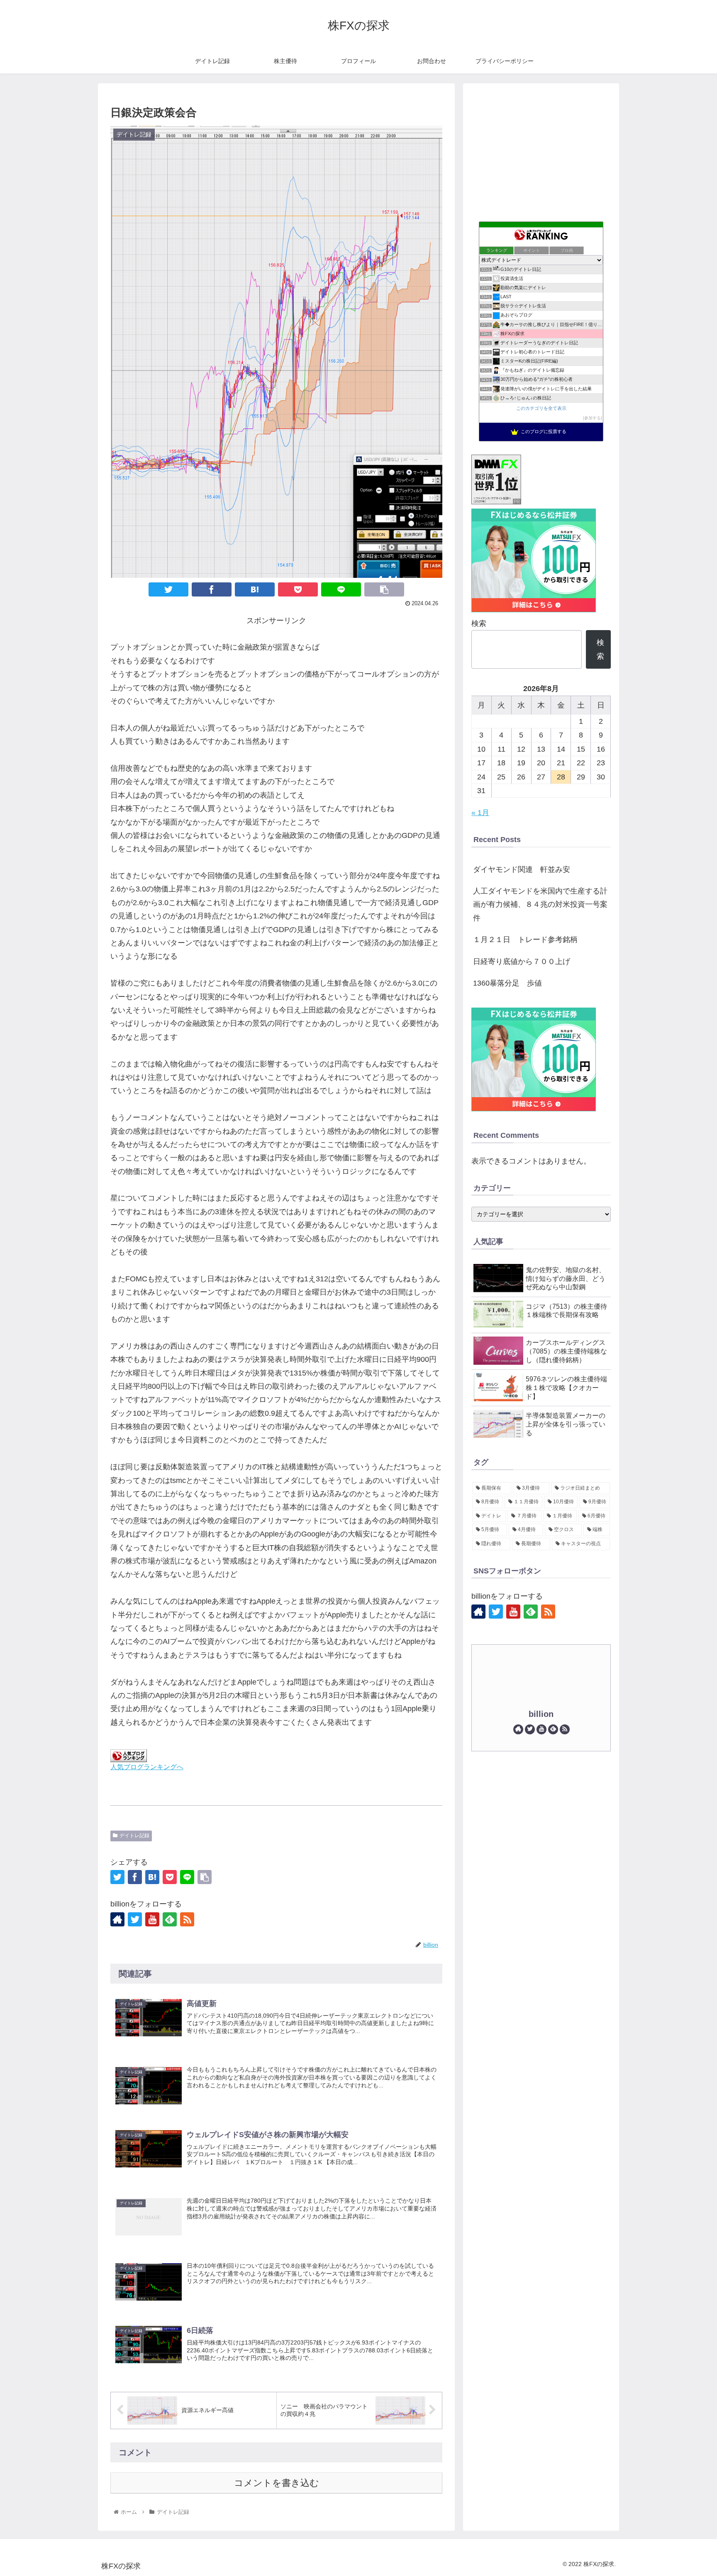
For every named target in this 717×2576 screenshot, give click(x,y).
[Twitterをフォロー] (135, 1919)
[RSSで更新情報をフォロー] (187, 1919)
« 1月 (480, 813)
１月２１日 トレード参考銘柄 (525, 940)
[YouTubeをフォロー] (152, 1919)
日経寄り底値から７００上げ (522, 962)
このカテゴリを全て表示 (541, 408)
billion (541, 1714)
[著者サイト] (117, 1919)
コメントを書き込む (277, 2483)
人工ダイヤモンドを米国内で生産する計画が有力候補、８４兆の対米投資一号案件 (540, 905)
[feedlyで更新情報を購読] (170, 1919)
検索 (479, 623)
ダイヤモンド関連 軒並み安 (522, 869)
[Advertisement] (541, 150)
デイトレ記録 (134, 1836)
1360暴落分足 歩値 (507, 983)
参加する (593, 418)
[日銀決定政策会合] (255, 589)
